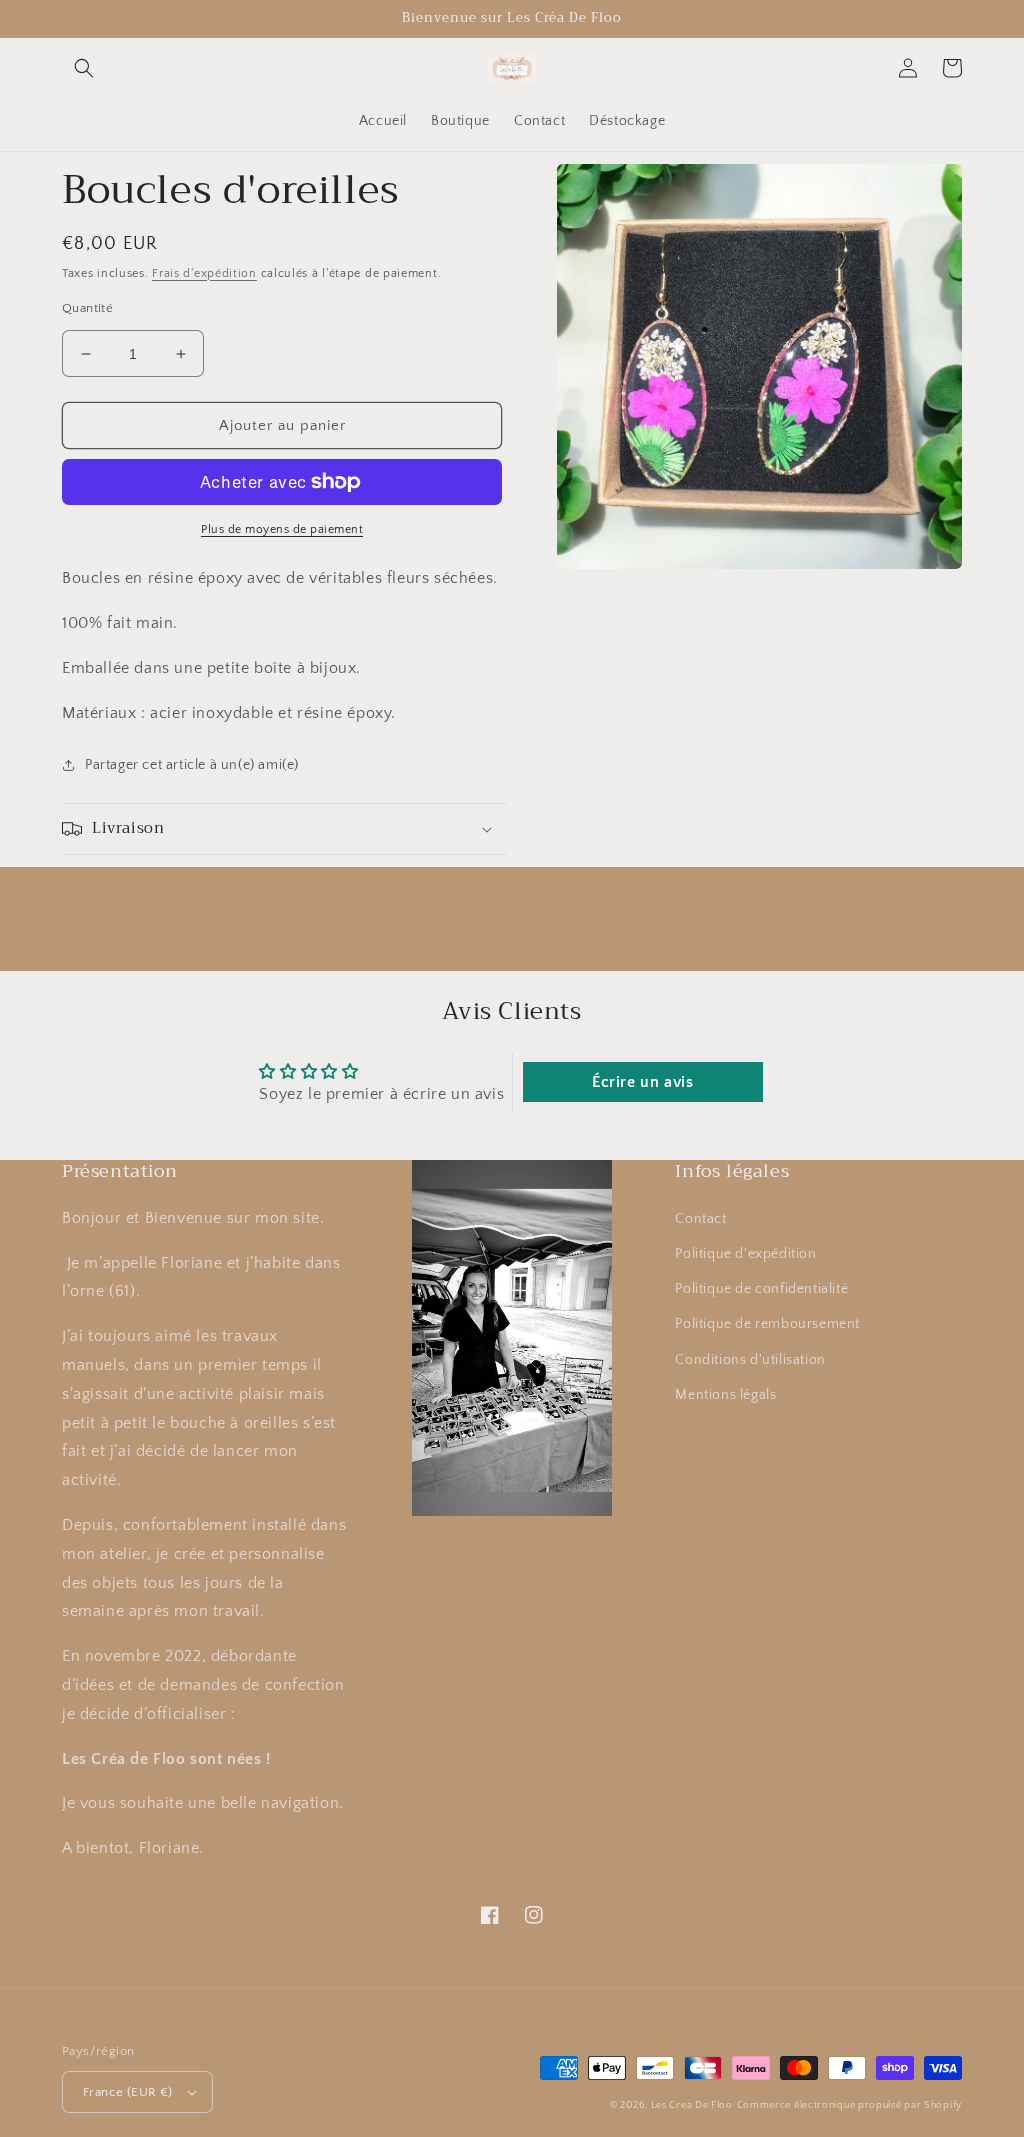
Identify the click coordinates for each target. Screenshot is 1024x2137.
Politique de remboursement (767, 1324)
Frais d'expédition (204, 273)
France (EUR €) (128, 2092)
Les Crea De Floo (692, 2105)
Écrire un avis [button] (642, 1082)
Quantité (87, 308)
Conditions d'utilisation (750, 1360)
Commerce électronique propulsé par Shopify (849, 2105)
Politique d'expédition (745, 1254)
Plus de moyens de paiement (282, 529)
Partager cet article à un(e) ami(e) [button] (192, 765)
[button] (84, 68)
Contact (700, 1219)
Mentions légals (725, 1395)
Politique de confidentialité (761, 1289)
